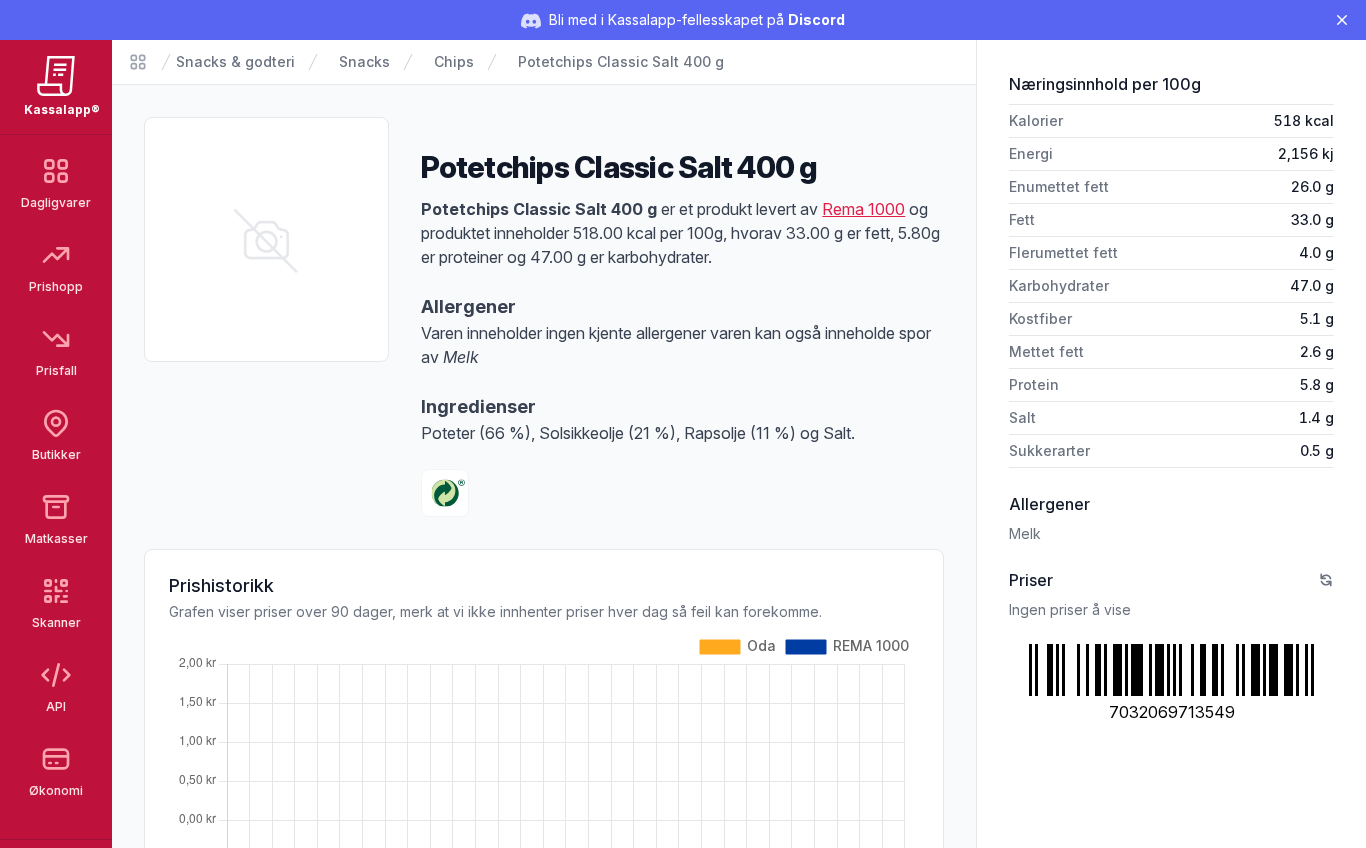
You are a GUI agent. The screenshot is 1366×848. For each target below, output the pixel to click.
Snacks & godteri (235, 61)
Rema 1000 (863, 209)
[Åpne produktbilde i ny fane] (266, 239)
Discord (816, 19)
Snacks (364, 61)
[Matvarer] (138, 62)
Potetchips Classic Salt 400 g (621, 61)
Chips (454, 61)
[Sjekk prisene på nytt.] (1326, 580)
